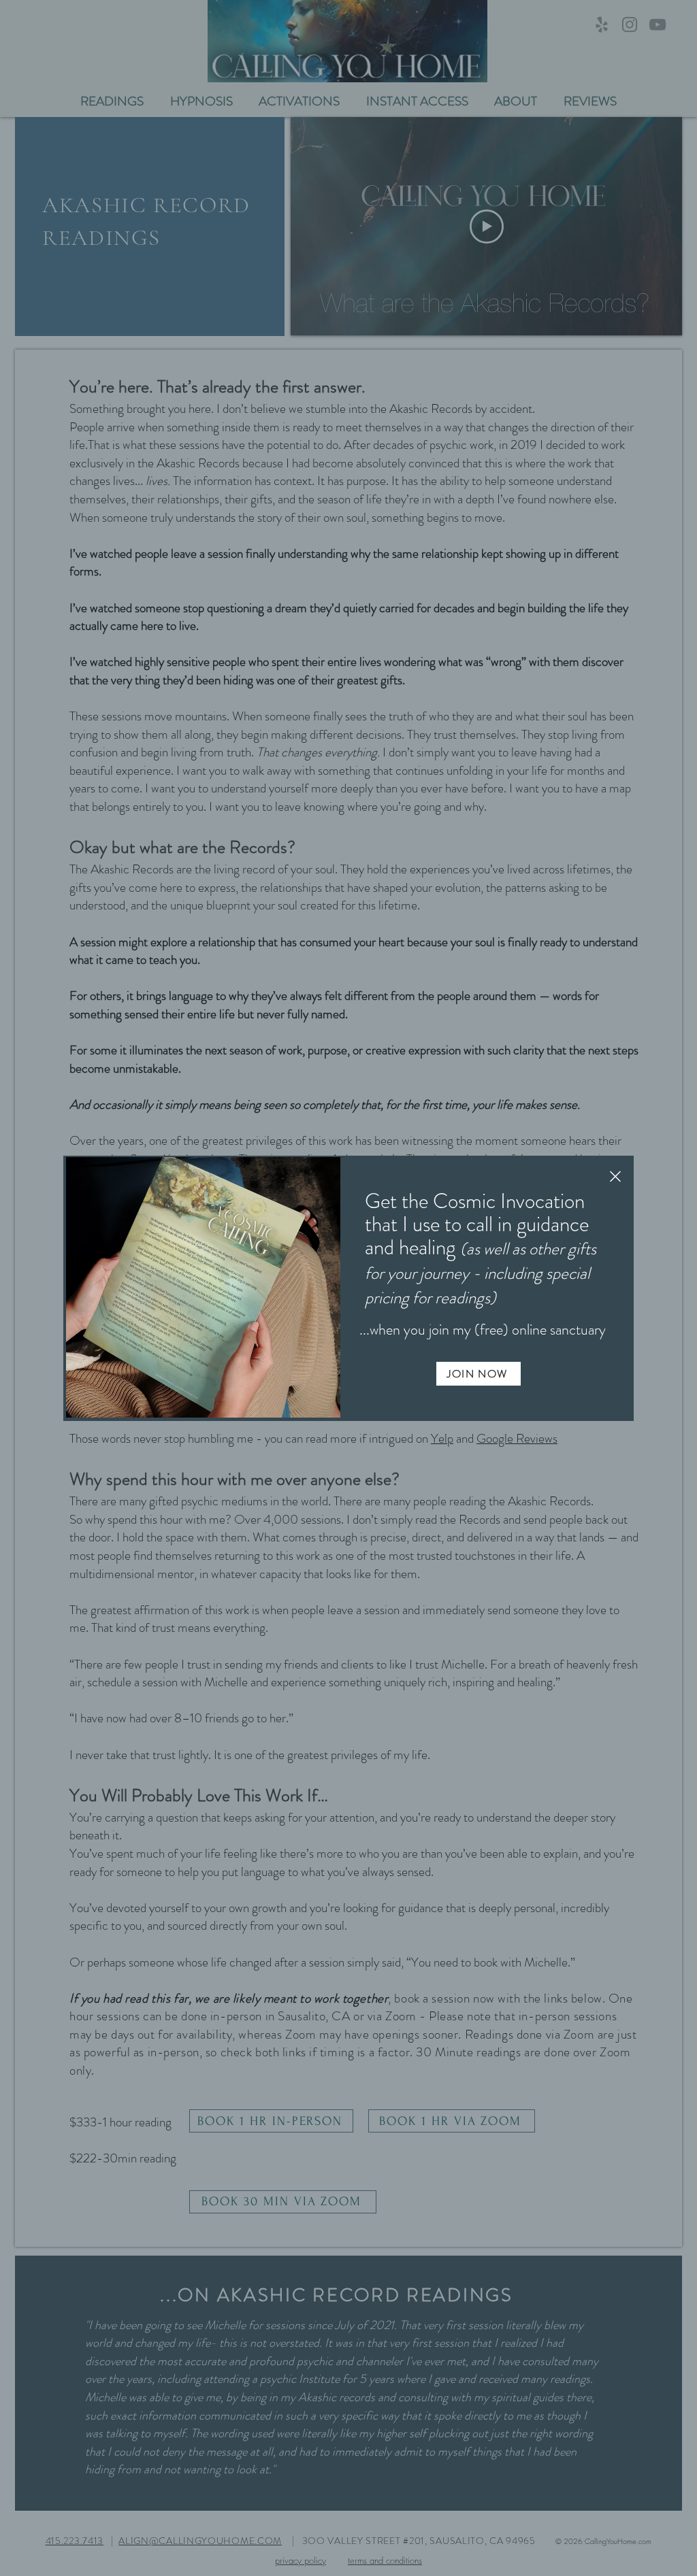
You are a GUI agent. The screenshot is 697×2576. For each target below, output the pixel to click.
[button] (615, 1176)
